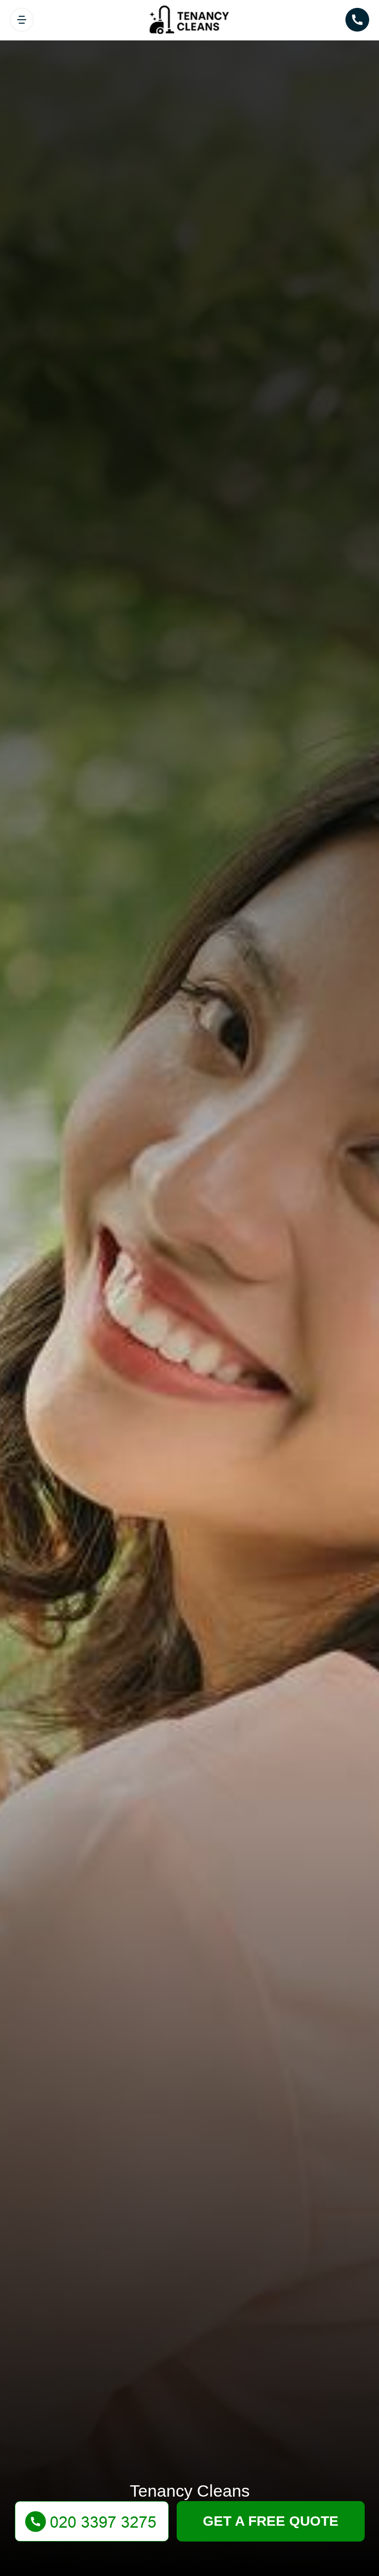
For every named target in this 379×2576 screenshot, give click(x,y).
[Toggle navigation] (22, 20)
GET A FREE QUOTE (271, 2521)
